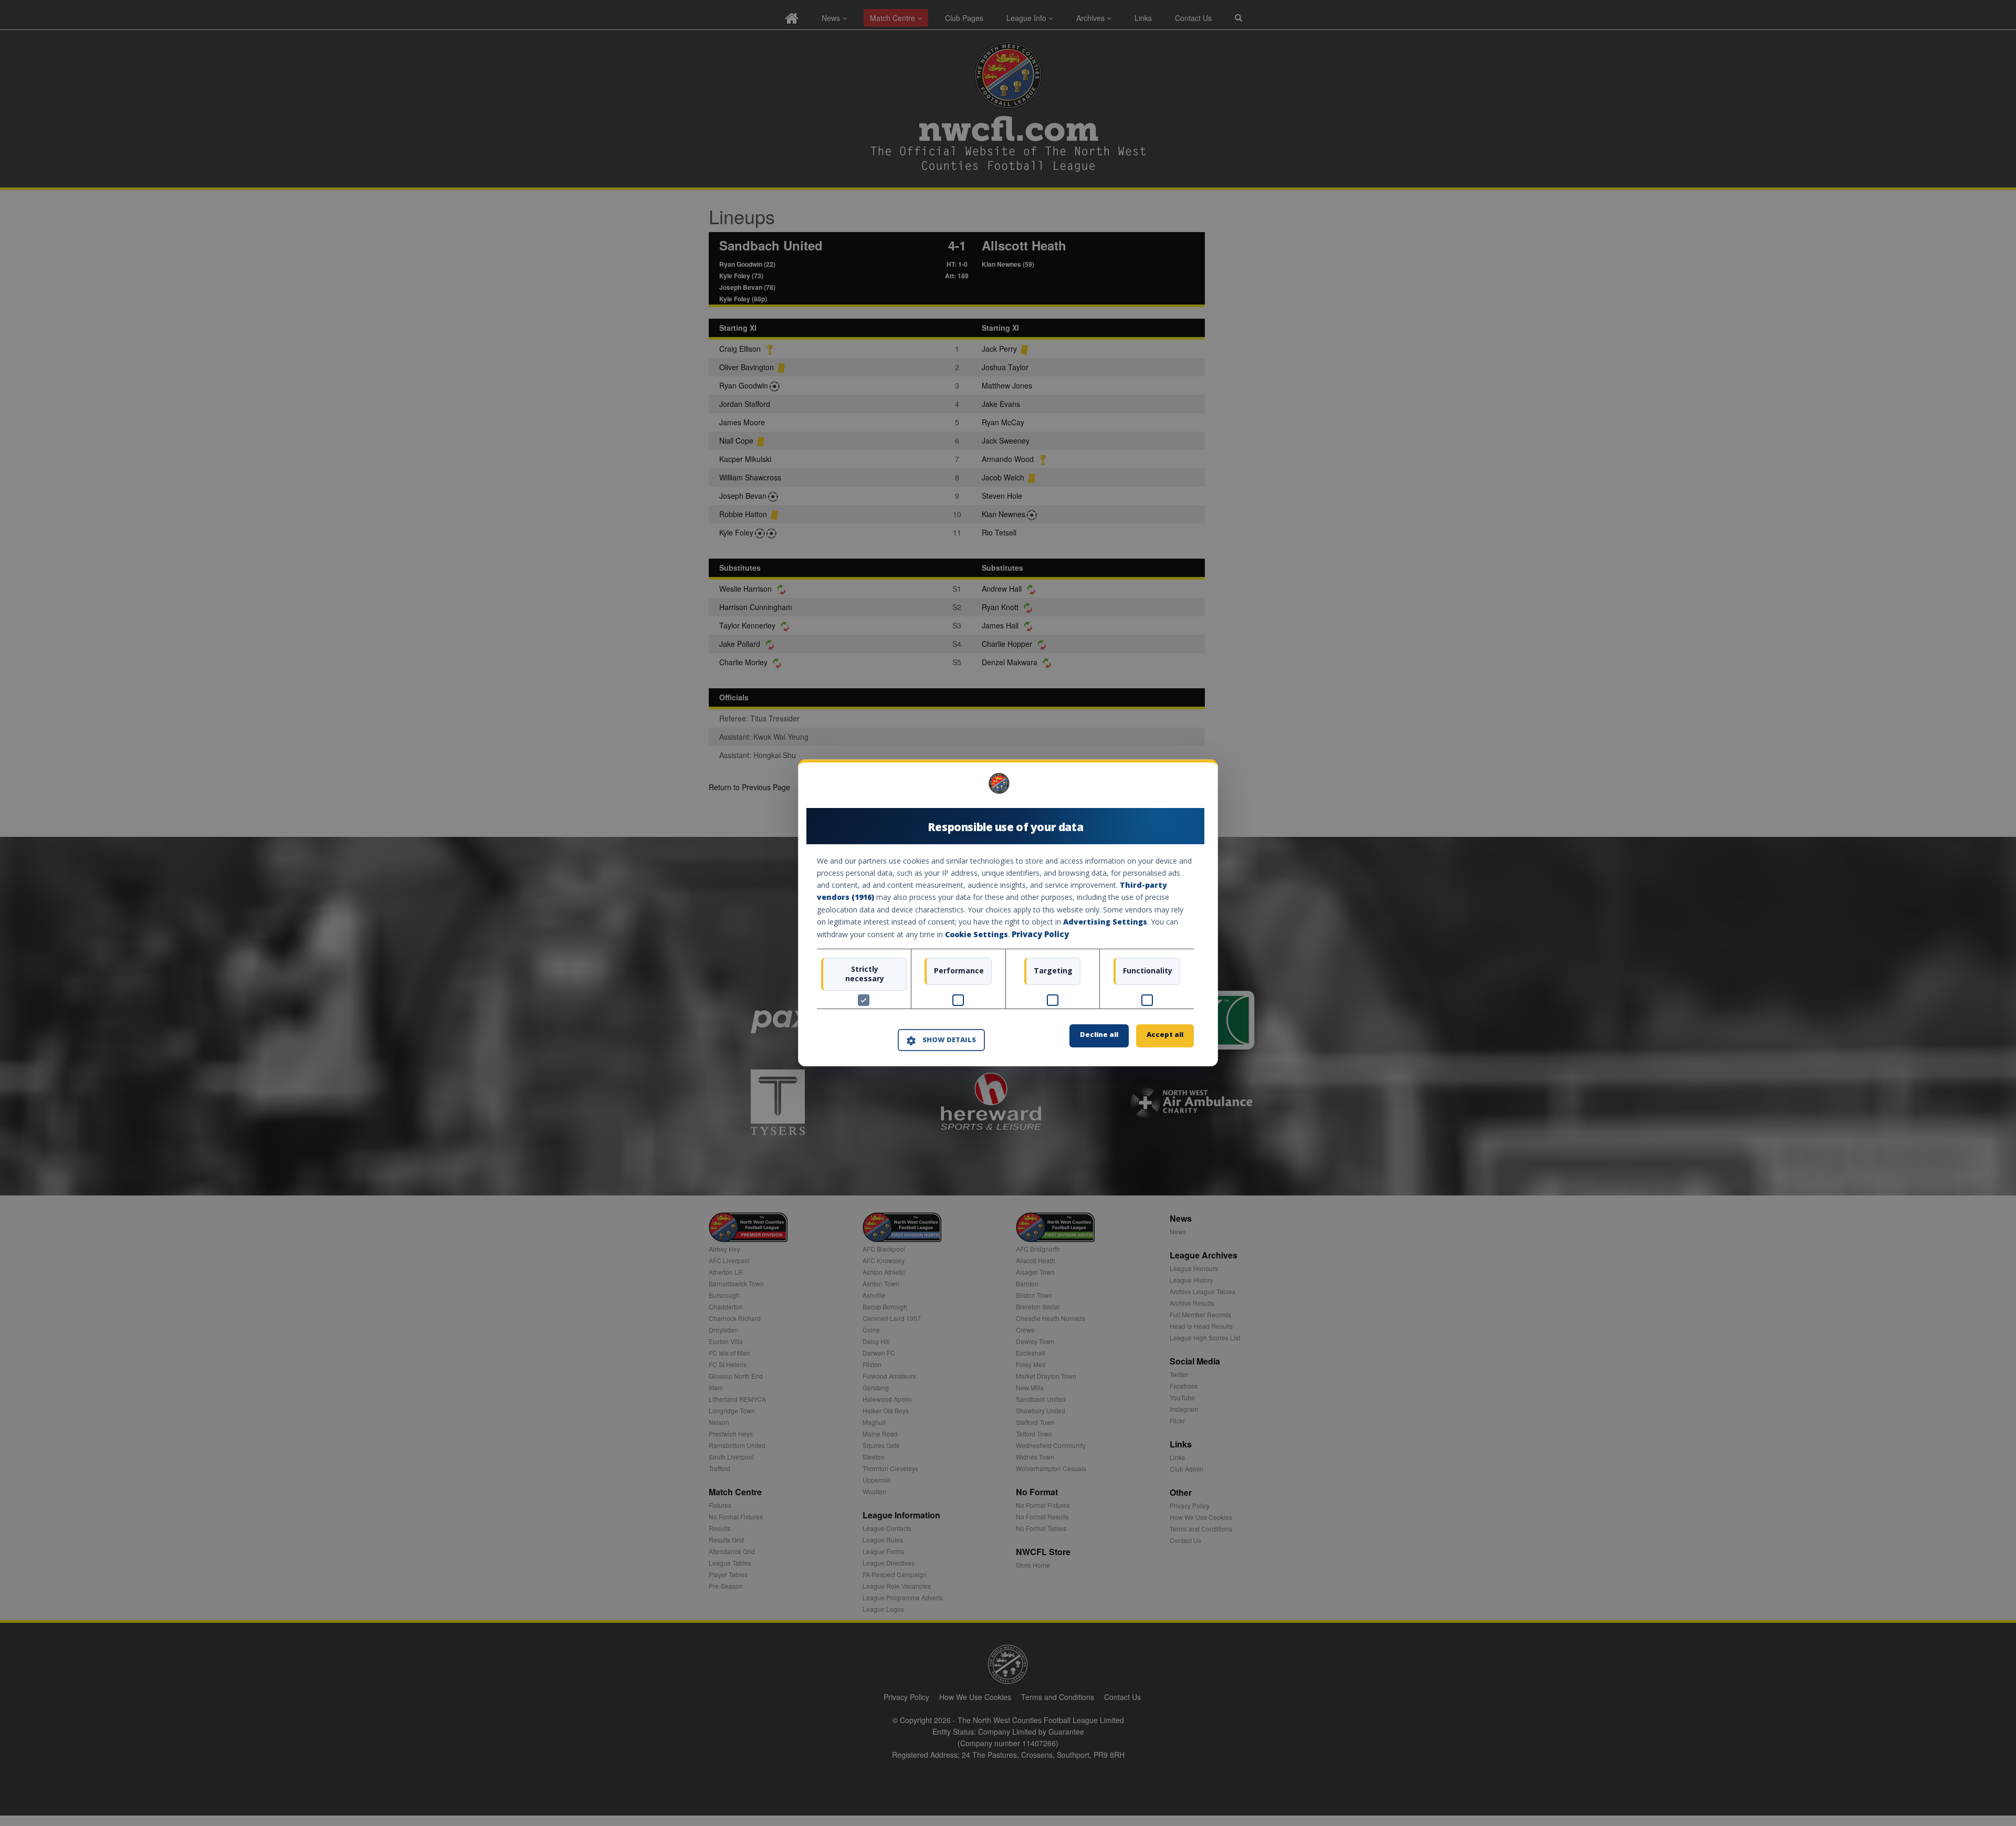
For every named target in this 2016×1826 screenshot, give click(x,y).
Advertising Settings (1105, 922)
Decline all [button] (1099, 1035)
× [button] (1190, 787)
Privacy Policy (1040, 934)
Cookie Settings (976, 934)
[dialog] (1008, 913)
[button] (941, 1040)
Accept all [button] (1165, 1035)
